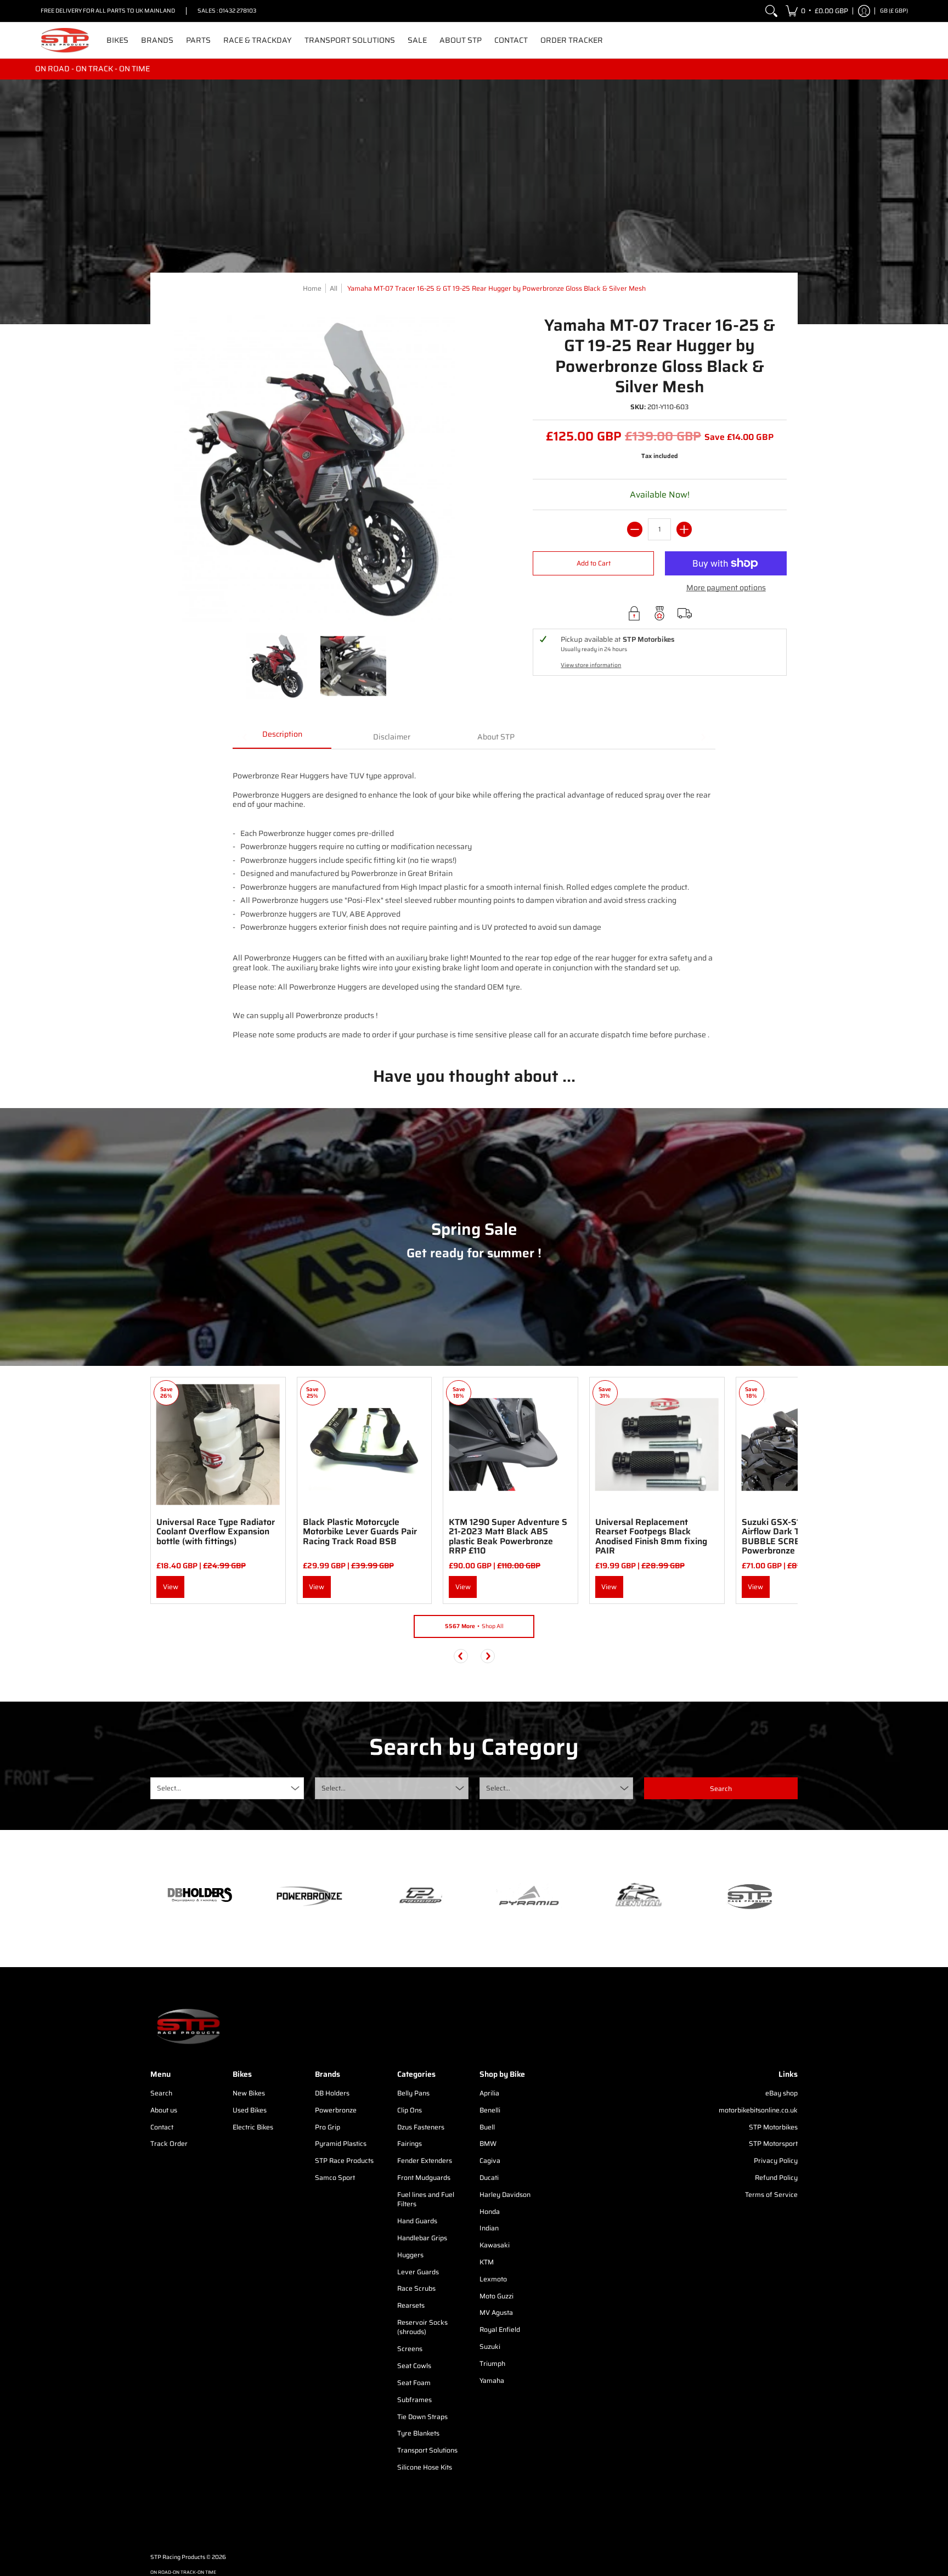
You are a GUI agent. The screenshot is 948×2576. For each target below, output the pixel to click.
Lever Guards (418, 2272)
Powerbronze (336, 2110)
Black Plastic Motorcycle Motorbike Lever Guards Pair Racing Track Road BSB (360, 1532)
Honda (490, 2211)
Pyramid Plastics (341, 2143)
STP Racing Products (178, 2557)
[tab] (282, 738)
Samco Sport (335, 2177)
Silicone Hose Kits (425, 2467)
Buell (487, 2127)
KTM (487, 2262)
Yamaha (492, 2380)
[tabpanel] (474, 899)
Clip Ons (410, 2110)
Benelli (490, 2110)
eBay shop (781, 2093)
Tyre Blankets (418, 2433)
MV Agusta (496, 2312)
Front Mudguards (424, 2177)
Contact (162, 2127)
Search (161, 2093)
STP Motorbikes (773, 2127)
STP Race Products (344, 2160)
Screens (410, 2349)
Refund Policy (776, 2177)
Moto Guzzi (496, 2296)
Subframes (414, 2400)
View (171, 1587)
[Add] (684, 529)
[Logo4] (419, 1896)
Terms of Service (771, 2194)
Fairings (410, 2143)
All (334, 288)
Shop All (474, 1626)
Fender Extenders (425, 2160)
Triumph (492, 2363)
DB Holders (332, 2093)
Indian (489, 2228)
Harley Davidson (505, 2194)
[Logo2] (639, 1896)
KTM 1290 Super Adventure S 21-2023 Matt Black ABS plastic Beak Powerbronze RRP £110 (508, 1536)
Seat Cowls (414, 2366)
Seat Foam (414, 2383)
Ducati (489, 2177)
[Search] (771, 11)
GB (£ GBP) (894, 11)
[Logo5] (748, 1896)
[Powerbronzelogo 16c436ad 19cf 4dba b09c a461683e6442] (309, 1896)
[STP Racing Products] (65, 40)
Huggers (410, 2255)
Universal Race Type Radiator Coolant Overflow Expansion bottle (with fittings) (216, 1532)
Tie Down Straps (422, 2417)
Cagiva (490, 2160)
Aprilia (489, 2093)
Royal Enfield (500, 2329)
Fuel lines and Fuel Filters (426, 2199)
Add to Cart (594, 563)
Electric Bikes (253, 2127)
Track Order (169, 2143)
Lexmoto (493, 2279)
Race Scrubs (416, 2288)
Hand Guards (417, 2221)
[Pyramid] (529, 1896)
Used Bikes (250, 2110)
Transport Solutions (427, 2450)
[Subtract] (635, 529)
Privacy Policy (776, 2160)
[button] (817, 11)
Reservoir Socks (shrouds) (422, 2327)
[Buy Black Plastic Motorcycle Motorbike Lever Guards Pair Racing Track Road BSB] (365, 1445)
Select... (169, 1788)
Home (312, 288)
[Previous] (461, 1656)
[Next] (488, 1656)
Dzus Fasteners (421, 2127)
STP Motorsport (773, 2143)
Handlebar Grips (422, 2238)
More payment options (726, 588)
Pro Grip (328, 2127)
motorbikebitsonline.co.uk (758, 2110)
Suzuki (490, 2346)
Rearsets (411, 2305)
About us (164, 2110)
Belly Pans (413, 2093)
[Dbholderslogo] (200, 1896)
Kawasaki (495, 2245)
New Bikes (249, 2093)
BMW (488, 2143)
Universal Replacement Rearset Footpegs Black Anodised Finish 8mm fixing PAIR (651, 1536)
